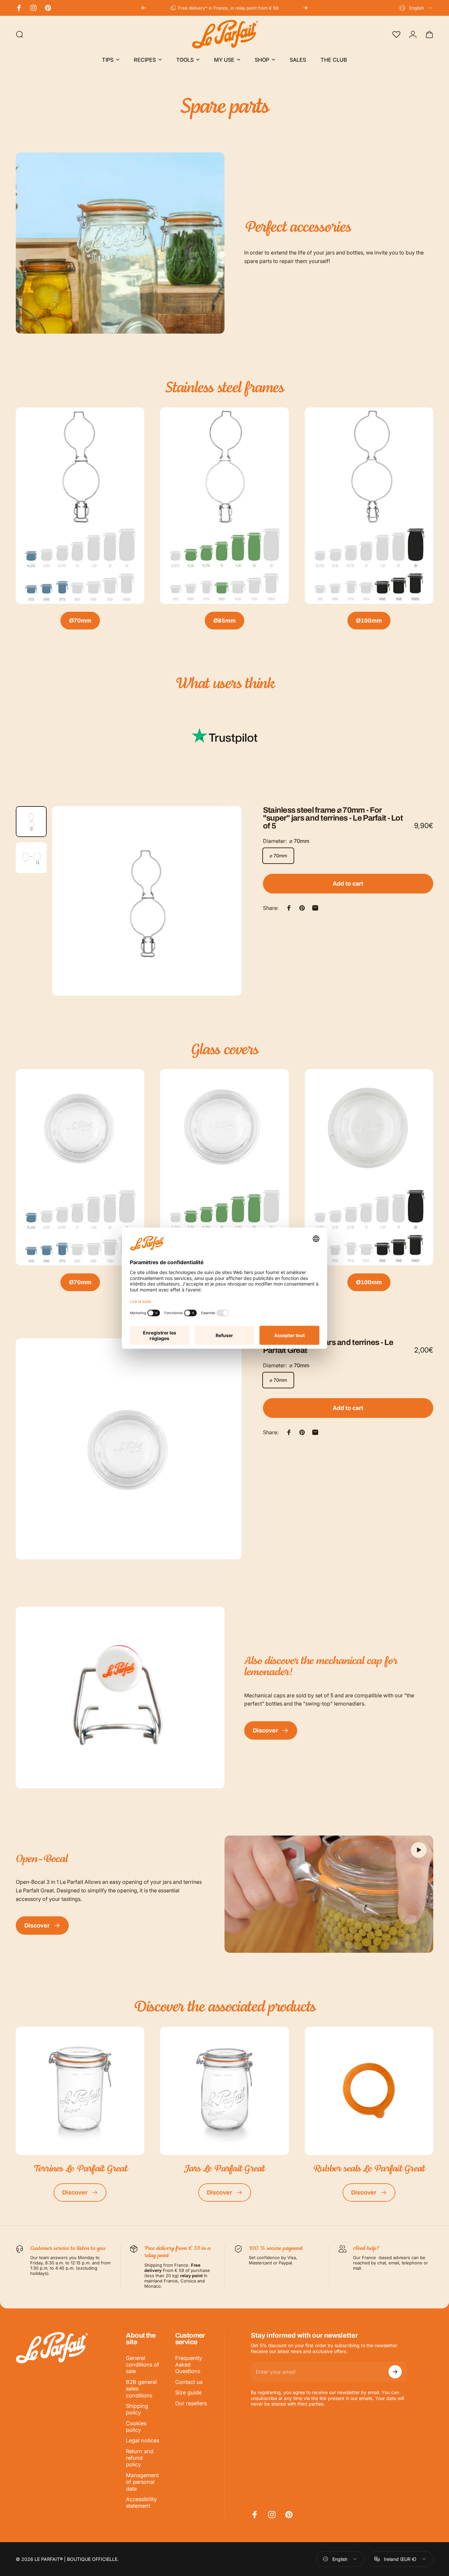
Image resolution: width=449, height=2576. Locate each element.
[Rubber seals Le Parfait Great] (369, 2091)
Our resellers (191, 2403)
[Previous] (144, 8)
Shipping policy (137, 2409)
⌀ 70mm (278, 856)
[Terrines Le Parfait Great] (80, 2091)
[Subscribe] (395, 2372)
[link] (80, 506)
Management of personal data (142, 2482)
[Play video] (329, 1894)
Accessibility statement (141, 2502)
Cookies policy (136, 2427)
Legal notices (142, 2440)
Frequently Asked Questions (189, 2365)
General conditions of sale (142, 2365)
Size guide (188, 2392)
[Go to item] (31, 822)
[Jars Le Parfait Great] (224, 2091)
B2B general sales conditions (141, 2389)
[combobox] (416, 8)
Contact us (189, 2382)
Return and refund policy (140, 2458)
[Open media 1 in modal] (147, 901)
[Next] (305, 8)
